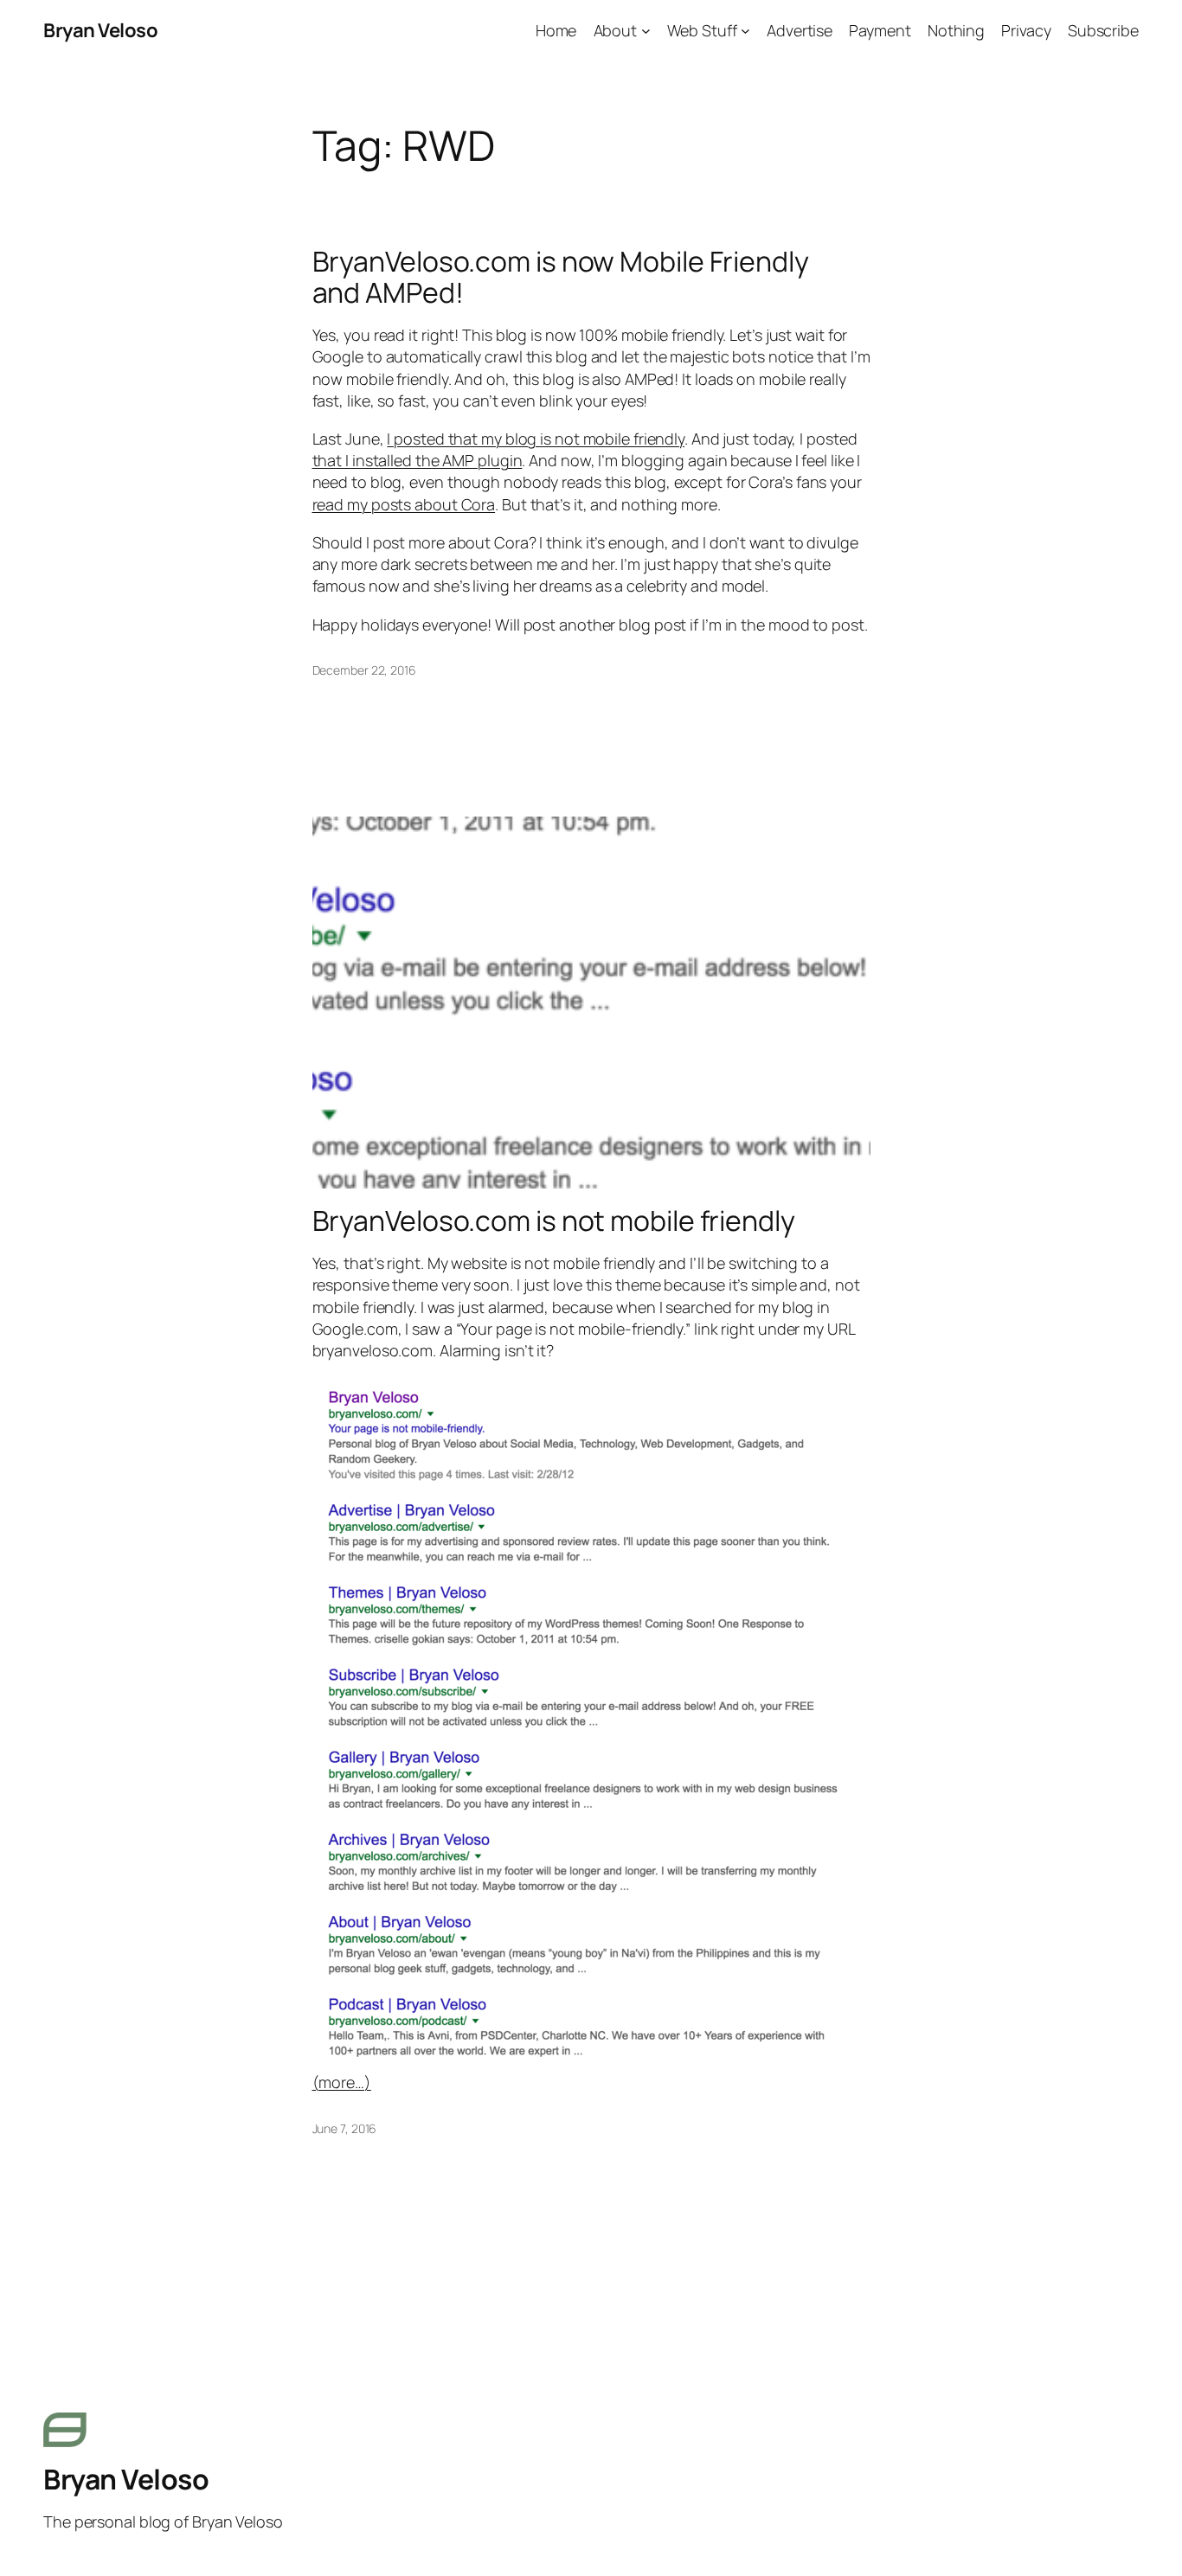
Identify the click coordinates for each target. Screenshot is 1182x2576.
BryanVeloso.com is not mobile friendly (554, 1221)
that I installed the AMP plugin (418, 460)
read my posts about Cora (404, 504)
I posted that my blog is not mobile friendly (536, 439)
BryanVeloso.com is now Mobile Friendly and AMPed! (561, 277)
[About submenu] (646, 31)
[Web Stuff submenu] (745, 31)
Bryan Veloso (100, 30)
